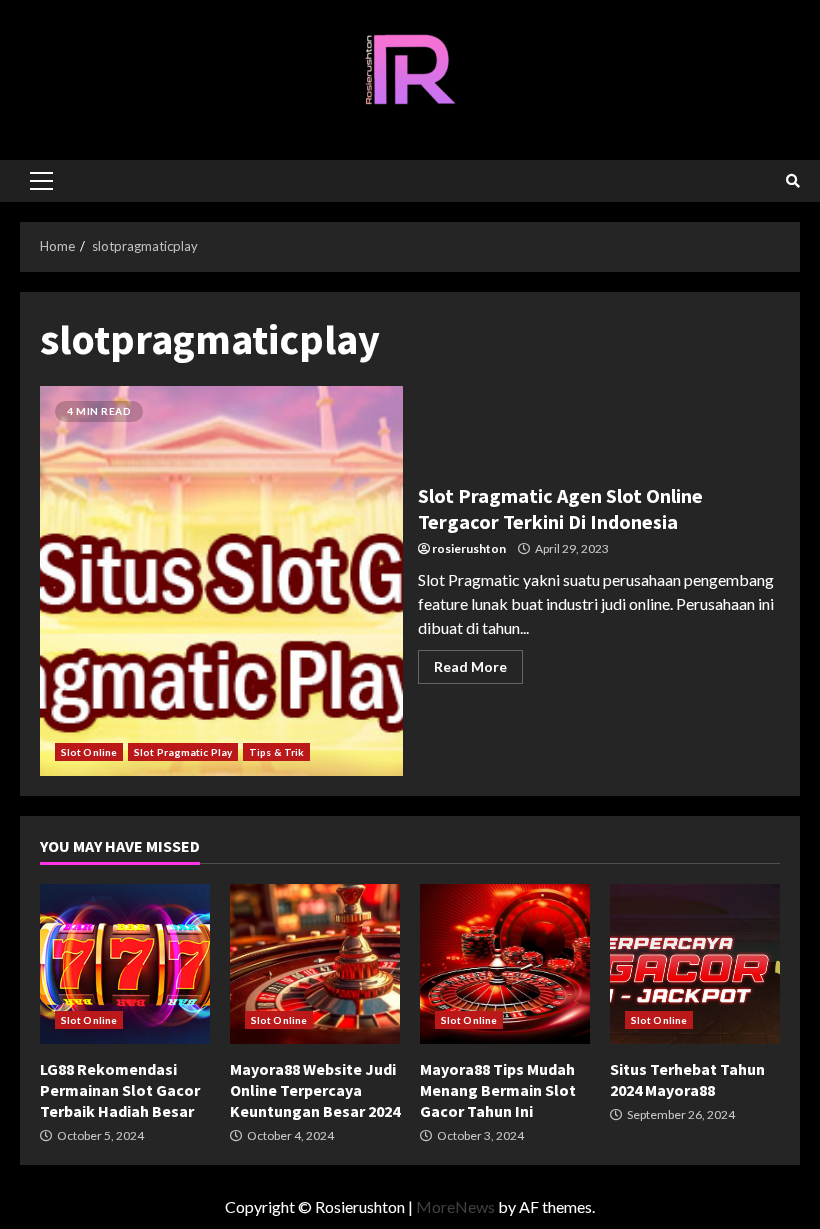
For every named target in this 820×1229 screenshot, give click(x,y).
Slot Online (89, 752)
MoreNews (455, 1206)
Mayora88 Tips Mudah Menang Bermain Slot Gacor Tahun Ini (505, 964)
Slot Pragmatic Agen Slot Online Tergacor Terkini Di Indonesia (221, 581)
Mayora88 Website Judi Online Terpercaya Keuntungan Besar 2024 (315, 964)
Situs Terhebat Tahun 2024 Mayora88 (695, 964)
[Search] (793, 181)
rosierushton (469, 548)
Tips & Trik (276, 752)
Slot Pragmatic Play (183, 752)
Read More (470, 666)
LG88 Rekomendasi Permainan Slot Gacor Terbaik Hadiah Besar (125, 964)
